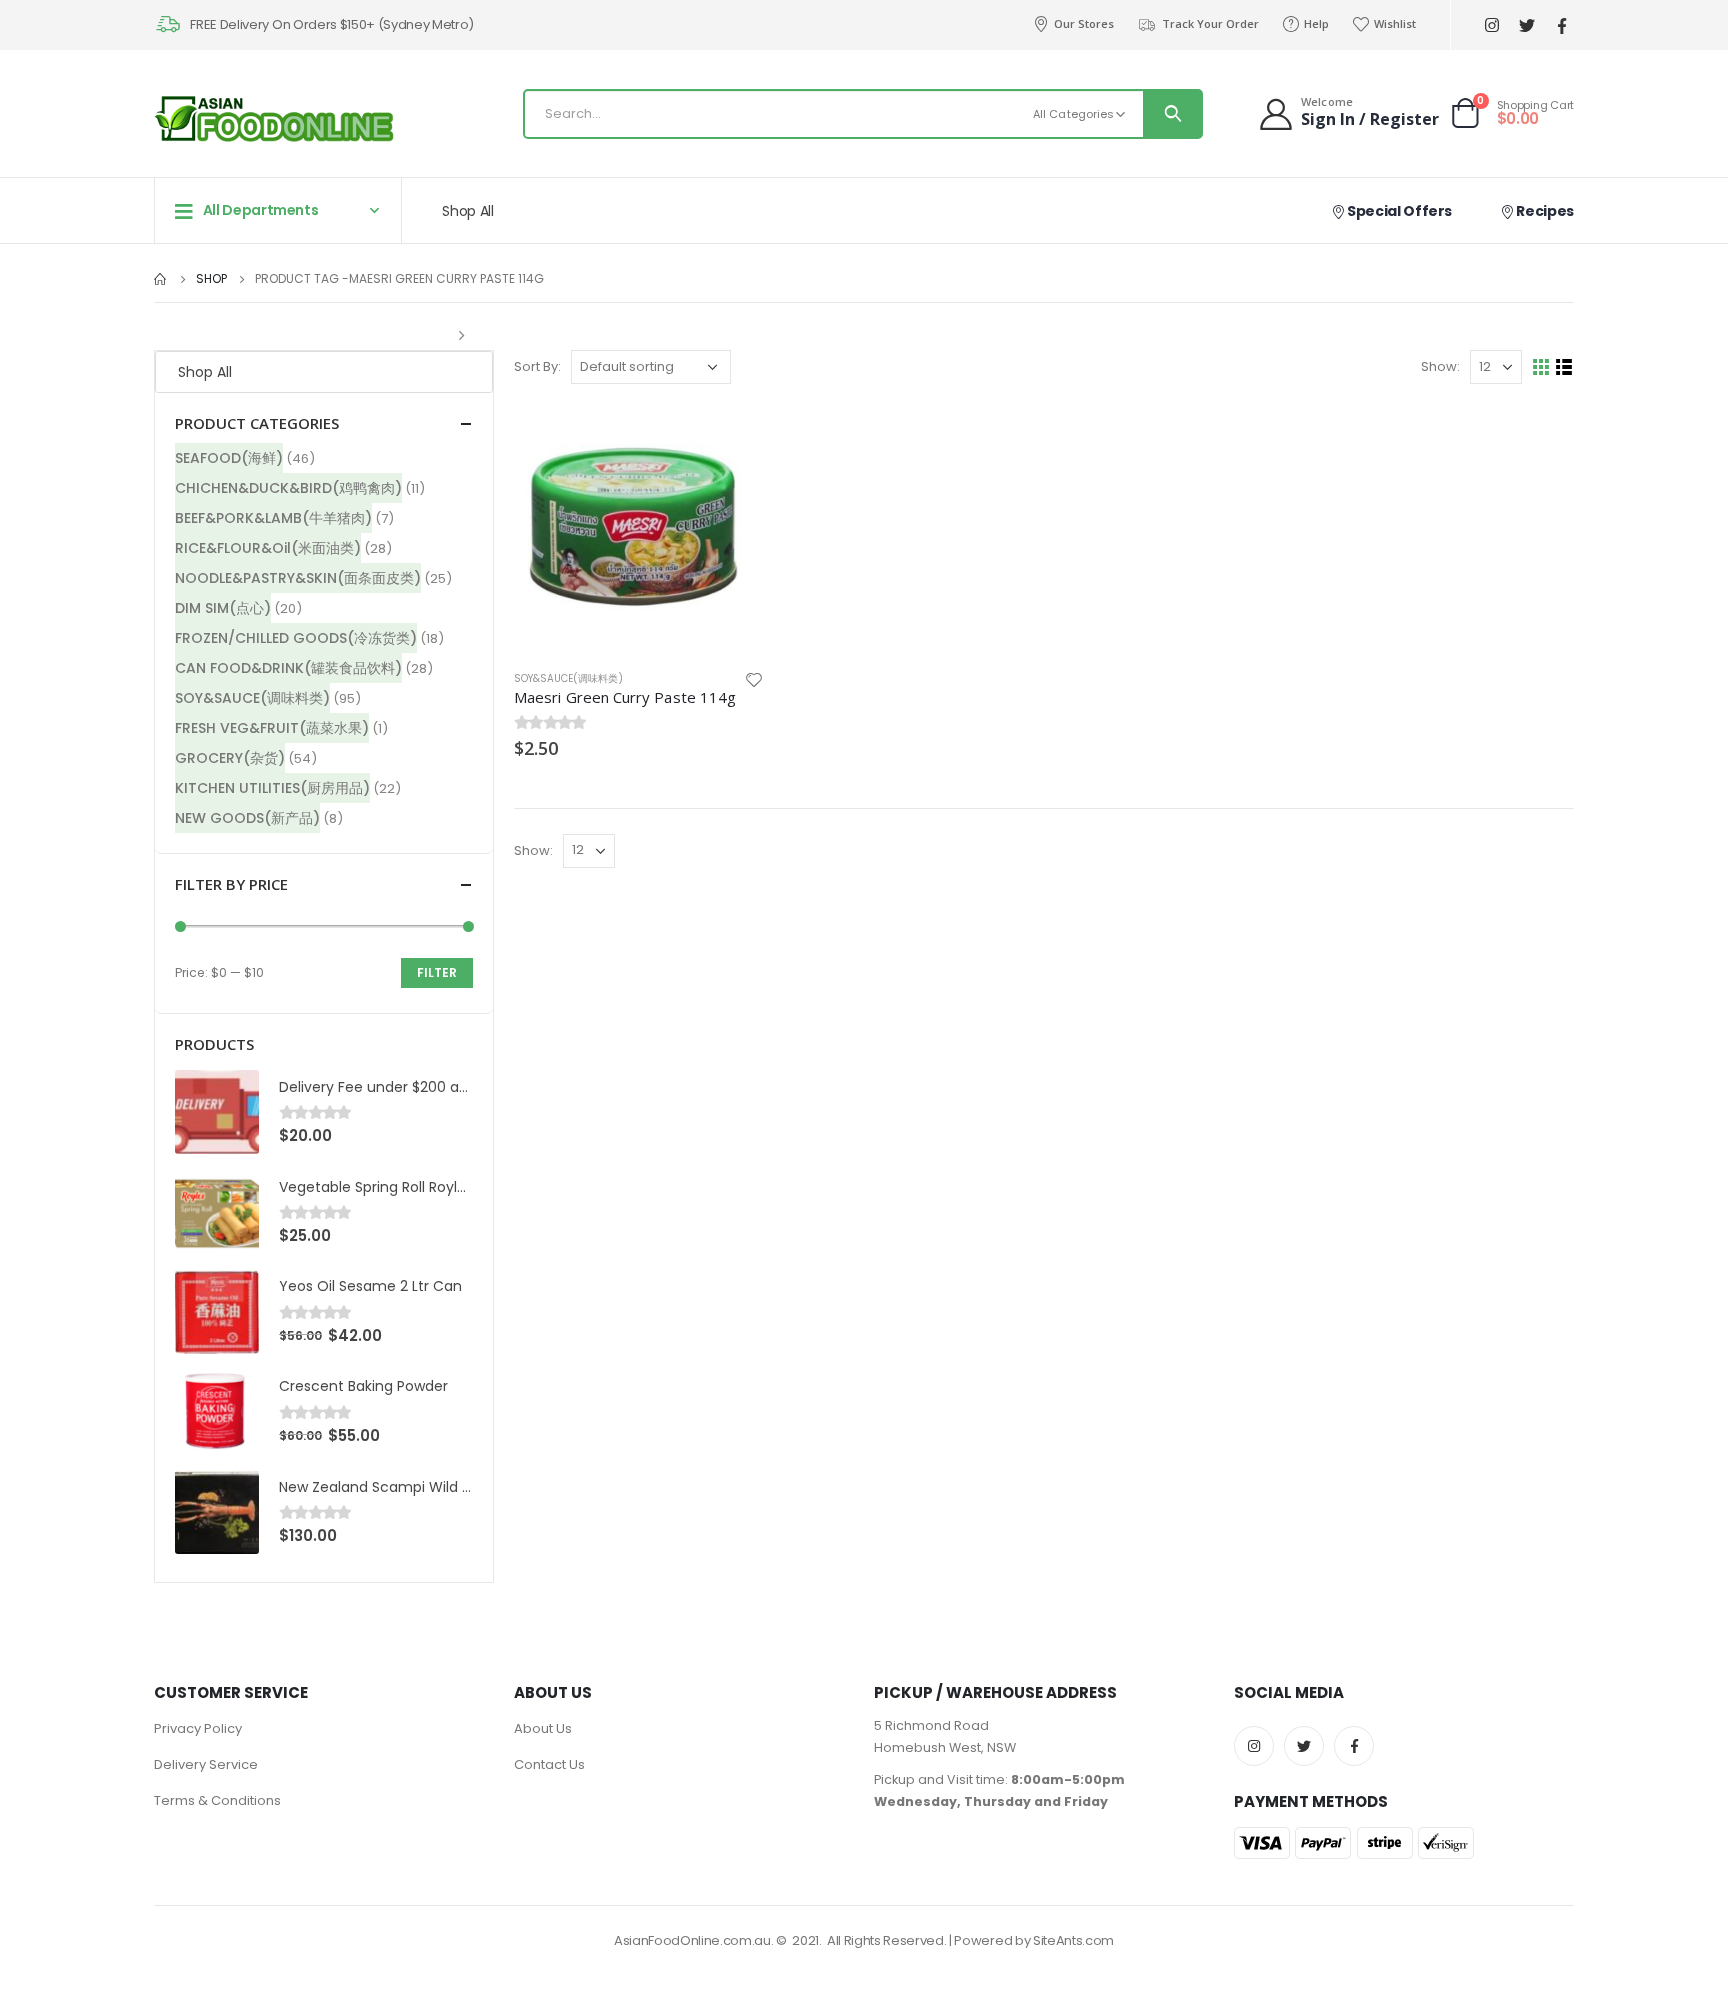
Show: (1440, 366)
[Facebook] (1561, 25)
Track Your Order (1210, 23)
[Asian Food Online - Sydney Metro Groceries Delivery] (274, 118)
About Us (543, 1728)
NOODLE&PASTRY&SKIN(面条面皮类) (298, 578)
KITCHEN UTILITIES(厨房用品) (272, 788)
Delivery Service (206, 1764)
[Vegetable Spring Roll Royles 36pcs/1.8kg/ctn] (217, 1212)
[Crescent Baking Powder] (217, 1412)
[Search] (1172, 114)
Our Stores (1084, 23)
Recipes (1544, 211)
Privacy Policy (198, 1728)
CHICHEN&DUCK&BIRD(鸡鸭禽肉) (288, 488)
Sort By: (537, 366)
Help (1316, 23)
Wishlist (1395, 23)
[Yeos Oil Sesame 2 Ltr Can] (217, 1312)
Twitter (1304, 1746)
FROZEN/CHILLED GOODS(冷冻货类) (296, 638)
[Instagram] (1491, 25)
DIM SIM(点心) (223, 608)
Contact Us (549, 1764)
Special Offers (1398, 211)
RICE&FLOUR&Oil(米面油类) (268, 548)
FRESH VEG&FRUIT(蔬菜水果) (272, 728)
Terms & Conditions (217, 1800)
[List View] (1564, 367)
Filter (437, 972)
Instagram (1254, 1746)
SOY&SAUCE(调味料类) (568, 678)
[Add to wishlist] (754, 678)
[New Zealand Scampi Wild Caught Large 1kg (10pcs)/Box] (217, 1512)
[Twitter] (1526, 25)
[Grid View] (1541, 367)
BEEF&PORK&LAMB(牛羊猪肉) (273, 518)
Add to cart (731, 437)
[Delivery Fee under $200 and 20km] (217, 1112)
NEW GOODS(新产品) (247, 818)
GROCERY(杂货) (230, 758)
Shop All (467, 211)
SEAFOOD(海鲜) (229, 458)
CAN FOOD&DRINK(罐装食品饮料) (288, 668)
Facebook (1354, 1746)
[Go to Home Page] (161, 279)
